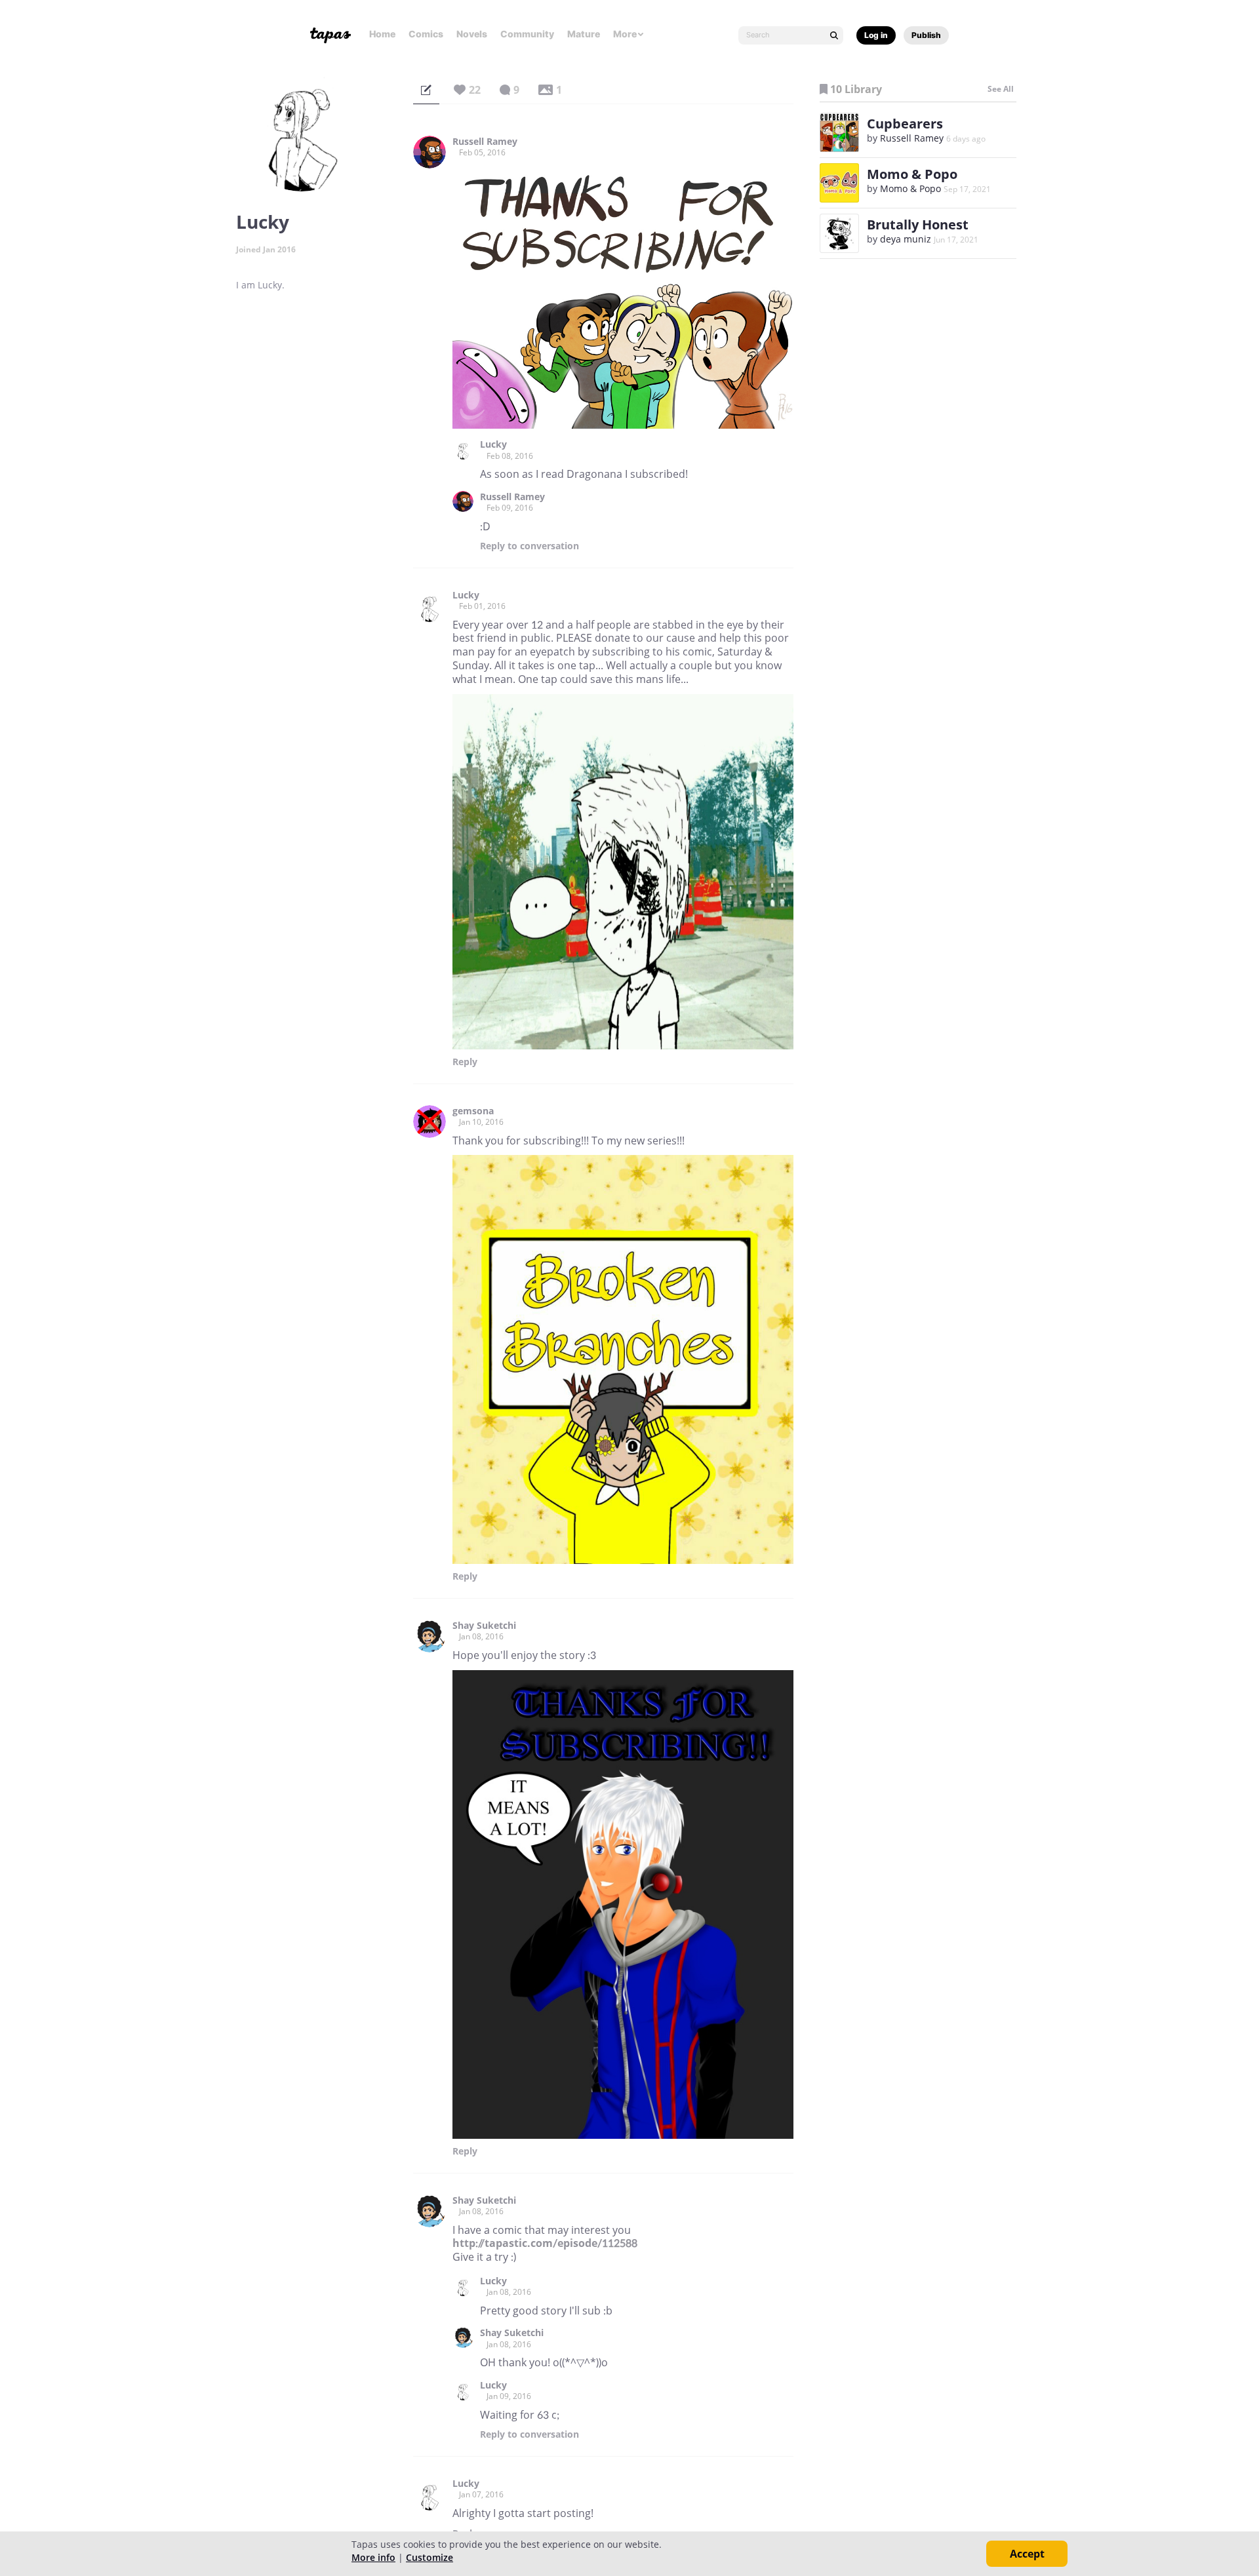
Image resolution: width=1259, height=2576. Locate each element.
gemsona (473, 1111)
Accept (1027, 2554)
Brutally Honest (918, 224)
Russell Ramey (485, 142)
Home (382, 34)
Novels (472, 34)
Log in (876, 35)
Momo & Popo (912, 174)
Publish (926, 35)
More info (373, 2557)
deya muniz (906, 239)
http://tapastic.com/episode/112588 (545, 2243)
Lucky (493, 444)
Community (527, 34)
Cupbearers (905, 124)
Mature (584, 34)
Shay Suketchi (484, 1626)
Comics (426, 34)
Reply (530, 546)
